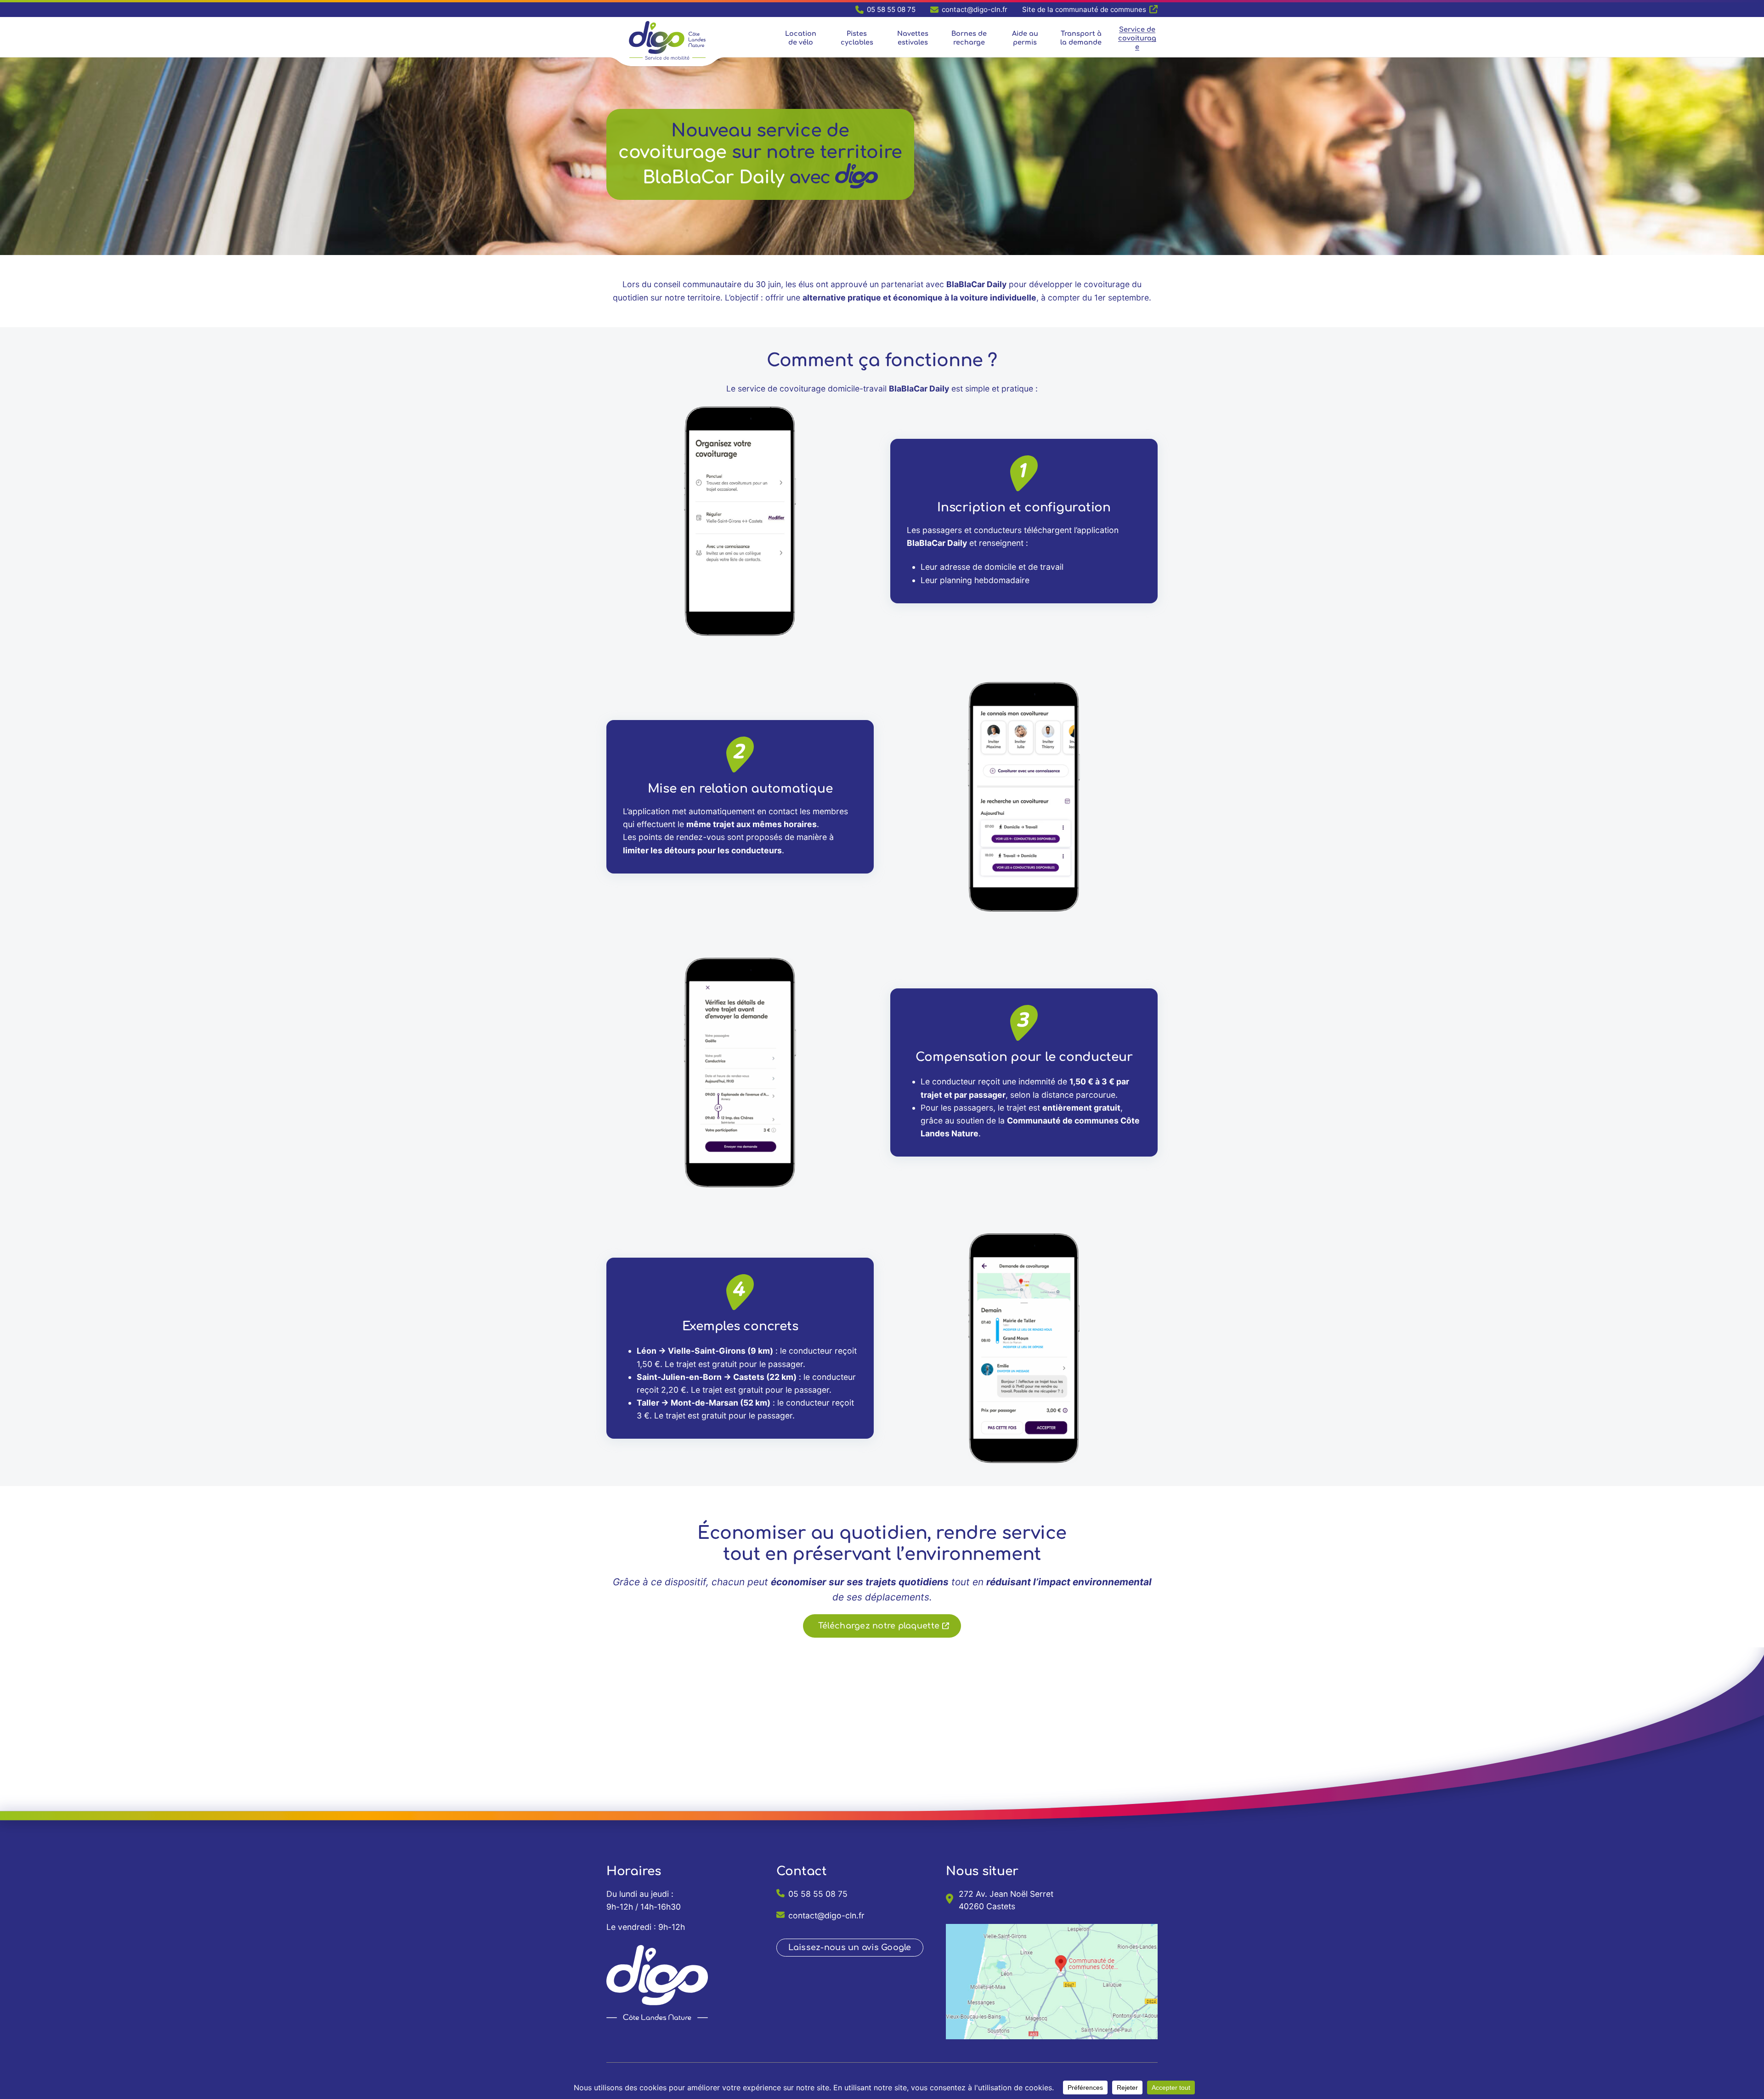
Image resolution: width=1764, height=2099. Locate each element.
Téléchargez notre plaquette (879, 1626)
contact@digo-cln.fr (826, 1915)
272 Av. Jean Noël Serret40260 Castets (1006, 1900)
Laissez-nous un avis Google (850, 1947)
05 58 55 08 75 (818, 1894)
